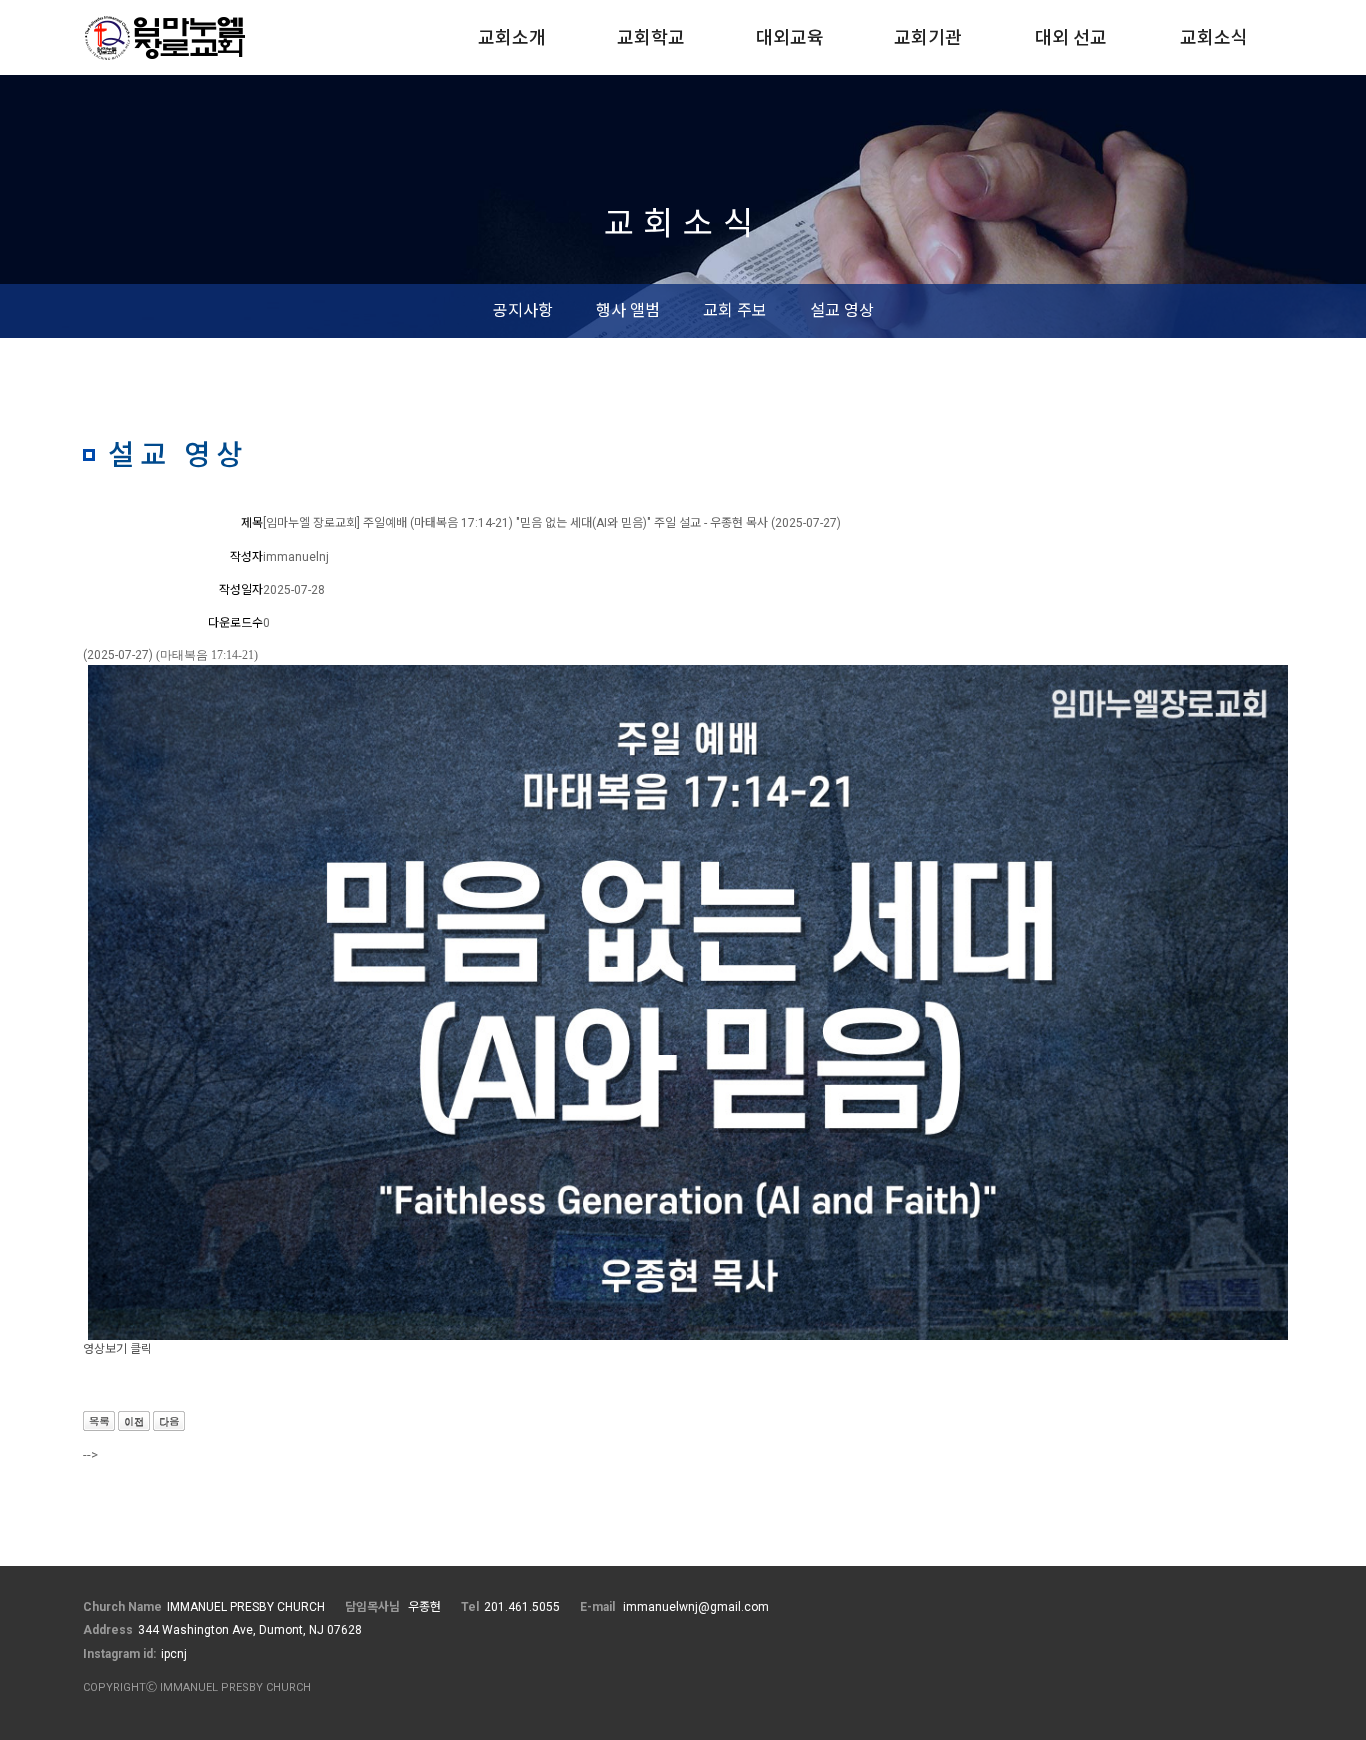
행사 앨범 (628, 310)
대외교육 (790, 37)
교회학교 (651, 37)
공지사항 (523, 310)
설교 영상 (842, 310)
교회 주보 (735, 310)
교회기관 (928, 37)
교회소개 (512, 37)
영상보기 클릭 (117, 1349)
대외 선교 (1071, 37)
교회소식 (1214, 37)
